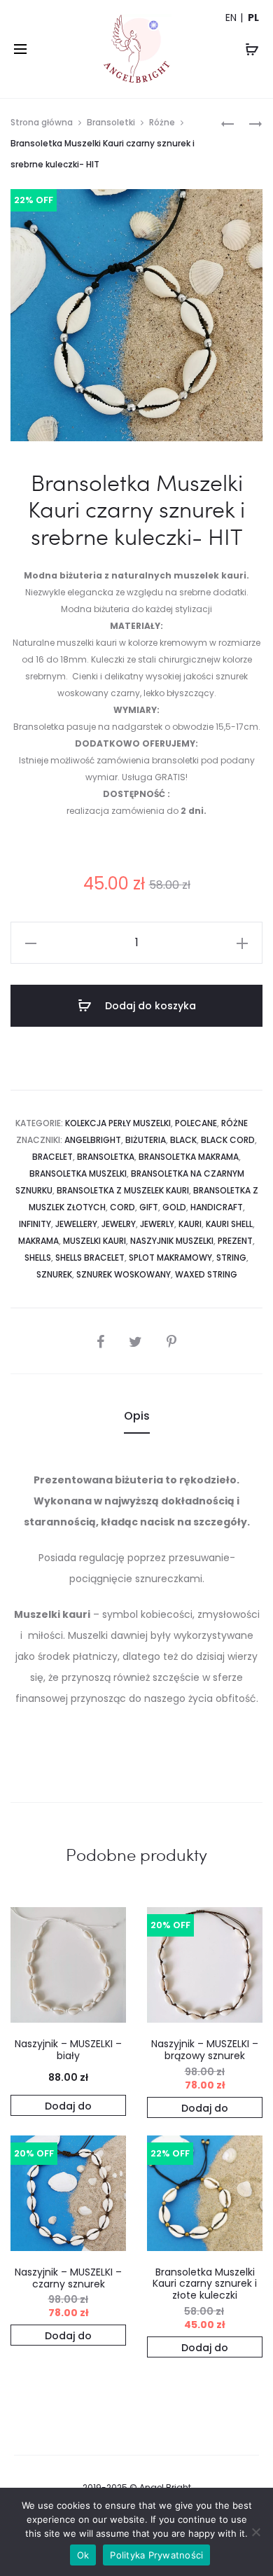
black (183, 1140)
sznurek (54, 1274)
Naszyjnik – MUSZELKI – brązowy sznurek (205, 2050)
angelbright (93, 1140)
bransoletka (106, 1157)
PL (253, 18)
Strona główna (42, 122)
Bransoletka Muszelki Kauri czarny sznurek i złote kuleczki (205, 2284)
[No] (255, 2532)
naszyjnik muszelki (172, 1241)
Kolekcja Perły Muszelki (118, 1123)
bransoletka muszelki (78, 1173)
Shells (38, 1258)
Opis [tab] (137, 1416)
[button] (68, 2105)
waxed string (206, 1274)
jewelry (119, 1224)
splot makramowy (170, 1258)
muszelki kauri (94, 1241)
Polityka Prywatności (156, 2555)
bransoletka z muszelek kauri (123, 1190)
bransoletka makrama (189, 1157)
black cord (228, 1140)
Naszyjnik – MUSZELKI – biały (68, 2050)
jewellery (76, 1224)
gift (149, 1207)
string (231, 1258)
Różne (162, 122)
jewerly (157, 1224)
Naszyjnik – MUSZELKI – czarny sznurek (68, 2278)
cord (122, 1207)
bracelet (52, 1157)
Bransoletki (111, 122)
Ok (83, 2555)
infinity (35, 1224)
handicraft (217, 1207)
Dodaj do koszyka (149, 1006)
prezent (235, 1241)
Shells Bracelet (90, 1258)
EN (231, 18)
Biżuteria (146, 1140)
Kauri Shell (229, 1224)
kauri (190, 1224)
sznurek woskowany (124, 1274)
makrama (38, 1241)
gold (174, 1207)
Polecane (196, 1123)
